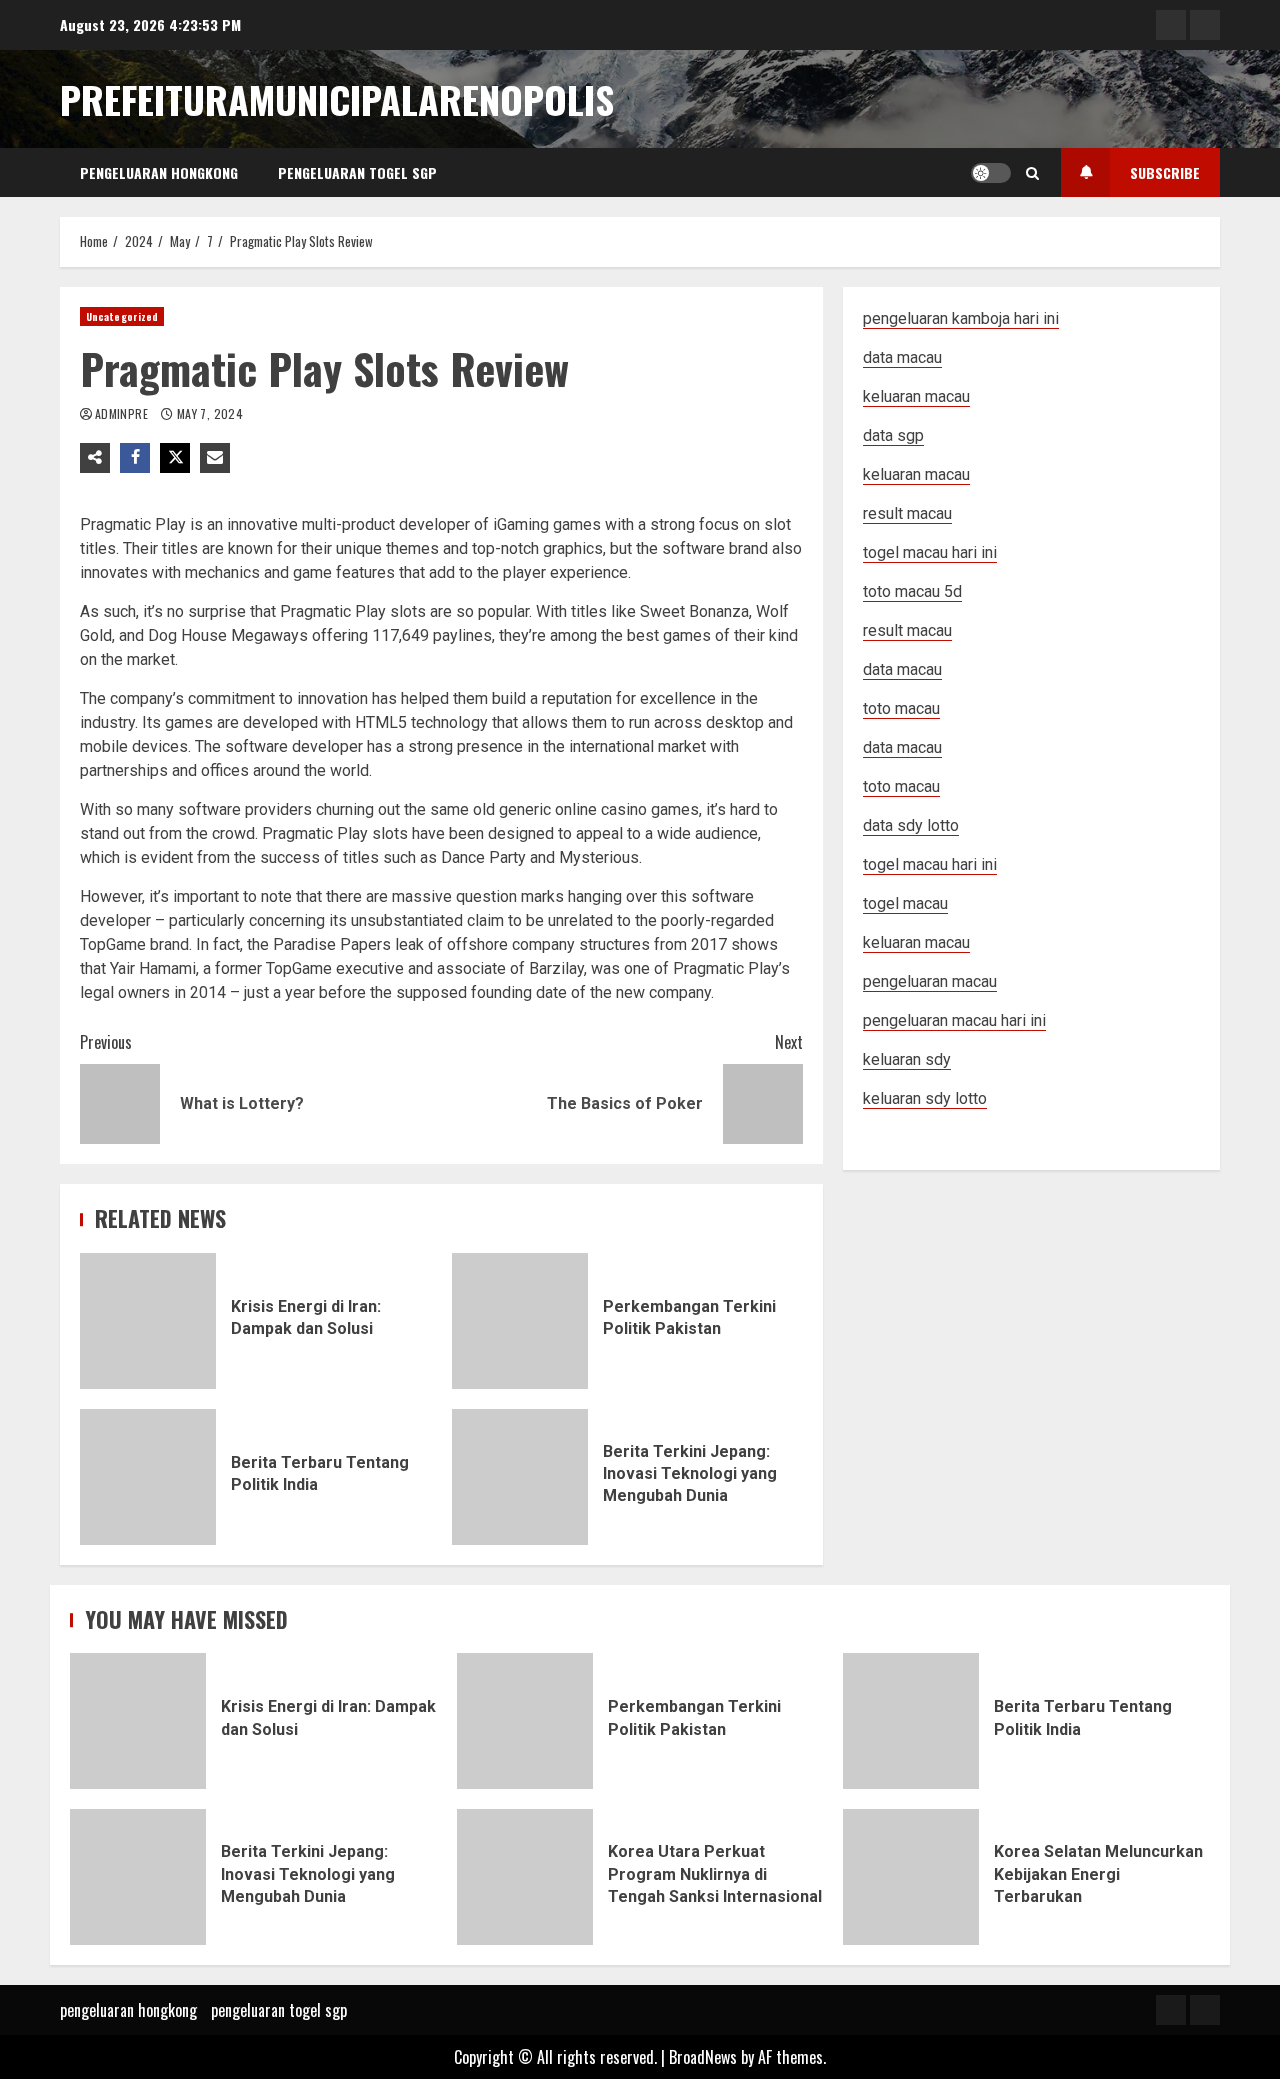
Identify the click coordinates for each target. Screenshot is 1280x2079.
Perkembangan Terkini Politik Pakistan (520, 1321)
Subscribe (1165, 172)
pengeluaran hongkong (159, 172)
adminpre (123, 413)
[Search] (1032, 173)
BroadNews (703, 2057)
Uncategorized (122, 316)
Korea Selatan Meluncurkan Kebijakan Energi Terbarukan (911, 1877)
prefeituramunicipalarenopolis (337, 99)
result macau (907, 630)
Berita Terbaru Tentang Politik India (148, 1477)
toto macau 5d (912, 591)
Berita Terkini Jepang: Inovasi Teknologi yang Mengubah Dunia (520, 1477)
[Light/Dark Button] (991, 173)
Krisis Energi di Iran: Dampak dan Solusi (148, 1321)
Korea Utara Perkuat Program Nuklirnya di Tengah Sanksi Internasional (525, 1877)
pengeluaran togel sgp (357, 172)
